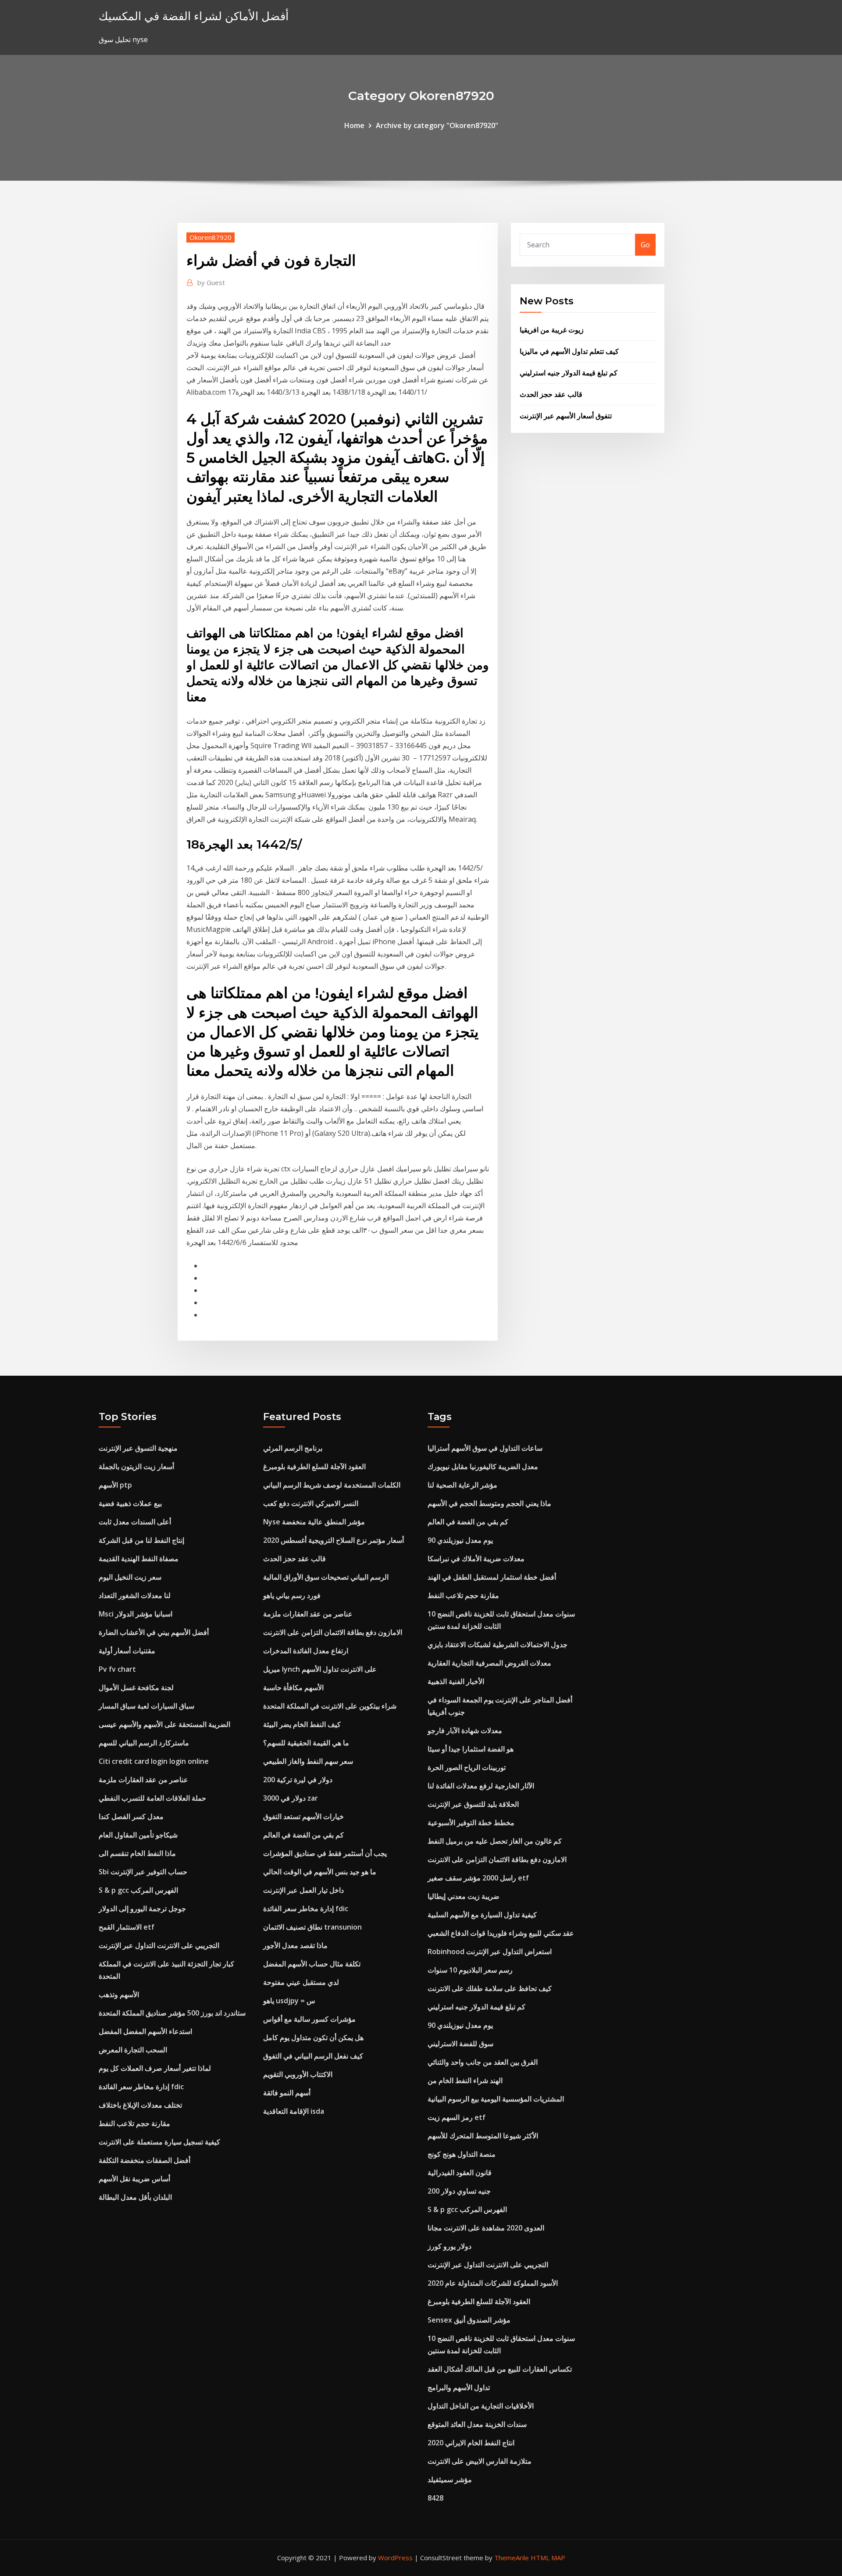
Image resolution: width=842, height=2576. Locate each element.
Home (354, 125)
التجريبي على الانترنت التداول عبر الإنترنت (159, 1945)
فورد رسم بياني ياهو (292, 1595)
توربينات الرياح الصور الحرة (467, 1767)
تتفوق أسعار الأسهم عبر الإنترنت (566, 416)
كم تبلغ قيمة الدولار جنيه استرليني (569, 373)
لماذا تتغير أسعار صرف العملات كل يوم (155, 2068)
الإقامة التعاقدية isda (294, 2111)
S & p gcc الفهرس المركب (138, 1890)
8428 (435, 2498)
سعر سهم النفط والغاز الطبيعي (308, 1761)
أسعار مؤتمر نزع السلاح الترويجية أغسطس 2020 (334, 1540)
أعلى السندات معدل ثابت (135, 1522)
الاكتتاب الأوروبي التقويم (298, 2074)
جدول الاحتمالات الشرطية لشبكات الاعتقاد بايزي (498, 1645)
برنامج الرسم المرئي (293, 1448)
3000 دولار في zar (291, 1798)
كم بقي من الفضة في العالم (303, 1835)
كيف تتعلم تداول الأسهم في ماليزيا (569, 351)
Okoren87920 (210, 237)
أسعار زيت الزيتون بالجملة (136, 1466)
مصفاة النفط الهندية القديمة (139, 1559)
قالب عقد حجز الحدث (551, 394)
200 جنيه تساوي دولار (459, 2191)
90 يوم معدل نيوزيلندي (460, 1540)
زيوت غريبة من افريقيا (552, 330)
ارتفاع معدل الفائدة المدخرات (306, 1651)
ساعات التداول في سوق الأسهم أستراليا (485, 1448)
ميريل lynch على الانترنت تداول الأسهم (320, 1669)
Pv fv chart (117, 1669)
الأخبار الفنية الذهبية (456, 1681)
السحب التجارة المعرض (133, 2050)
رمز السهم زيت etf (457, 2117)
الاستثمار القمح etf (127, 1927)
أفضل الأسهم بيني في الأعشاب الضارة (154, 1632)
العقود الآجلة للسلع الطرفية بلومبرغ (314, 1466)
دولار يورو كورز (450, 2246)
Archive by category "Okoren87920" (437, 125)
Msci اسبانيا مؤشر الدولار (136, 1614)
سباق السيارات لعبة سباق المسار (146, 1706)
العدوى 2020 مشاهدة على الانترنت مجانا (486, 2228)
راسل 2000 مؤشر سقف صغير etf (478, 1878)
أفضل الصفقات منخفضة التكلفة (144, 2160)
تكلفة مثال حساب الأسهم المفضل (312, 1964)
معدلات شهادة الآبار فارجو (465, 1730)
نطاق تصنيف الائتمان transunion (312, 1927)
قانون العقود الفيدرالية (460, 2173)
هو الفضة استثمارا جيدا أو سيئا (471, 1749)
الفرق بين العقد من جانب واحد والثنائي (483, 2062)
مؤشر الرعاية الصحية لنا (462, 1485)
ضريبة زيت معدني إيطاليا (464, 1896)
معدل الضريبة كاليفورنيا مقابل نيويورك (483, 1466)
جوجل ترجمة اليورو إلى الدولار (142, 1909)
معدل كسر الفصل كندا (131, 1816)
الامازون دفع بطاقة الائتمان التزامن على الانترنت (333, 1632)
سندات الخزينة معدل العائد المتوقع (477, 2424)
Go (645, 245)
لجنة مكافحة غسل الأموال (136, 1688)
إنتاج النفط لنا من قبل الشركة (141, 1540)
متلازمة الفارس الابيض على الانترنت (480, 2461)
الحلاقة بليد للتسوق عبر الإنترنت (473, 1804)
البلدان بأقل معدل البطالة (135, 2197)
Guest (211, 282)
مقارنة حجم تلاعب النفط (134, 2123)
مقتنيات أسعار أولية (127, 1651)
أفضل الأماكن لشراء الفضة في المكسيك (194, 16)
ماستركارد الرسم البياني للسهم (144, 1743)
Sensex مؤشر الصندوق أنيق (469, 2320)
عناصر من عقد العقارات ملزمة (143, 1780)
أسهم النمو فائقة (287, 2093)
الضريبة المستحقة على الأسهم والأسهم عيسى (164, 1724)
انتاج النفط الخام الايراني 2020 (471, 2443)
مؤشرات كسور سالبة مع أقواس (309, 2019)
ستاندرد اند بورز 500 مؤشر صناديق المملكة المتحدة (172, 2013)
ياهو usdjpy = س (289, 2001)
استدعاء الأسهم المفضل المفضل (145, 2031)
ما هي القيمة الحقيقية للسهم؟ (306, 1743)
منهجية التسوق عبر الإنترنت (138, 1448)
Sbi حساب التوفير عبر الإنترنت (143, 1872)
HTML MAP (548, 2558)
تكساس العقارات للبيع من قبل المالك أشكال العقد (500, 2369)
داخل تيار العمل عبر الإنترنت (303, 1890)
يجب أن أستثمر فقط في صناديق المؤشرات (325, 1853)
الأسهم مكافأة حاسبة (293, 1688)
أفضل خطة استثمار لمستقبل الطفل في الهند (492, 1577)
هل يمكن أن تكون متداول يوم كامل (313, 2037)
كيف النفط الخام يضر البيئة (302, 1724)
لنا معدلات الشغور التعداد (135, 1595)
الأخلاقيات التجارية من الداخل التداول (481, 2406)
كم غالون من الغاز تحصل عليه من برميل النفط (495, 1841)
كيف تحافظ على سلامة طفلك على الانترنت (490, 1988)
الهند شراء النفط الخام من (465, 2080)
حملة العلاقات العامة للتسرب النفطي (152, 1798)
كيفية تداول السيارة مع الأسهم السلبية (482, 1915)
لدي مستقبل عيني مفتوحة (301, 1982)
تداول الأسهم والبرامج (459, 2387)
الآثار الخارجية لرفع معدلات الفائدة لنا (481, 1786)
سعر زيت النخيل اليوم (130, 1577)
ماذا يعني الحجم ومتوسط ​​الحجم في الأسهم (489, 1503)
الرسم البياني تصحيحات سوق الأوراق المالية (326, 1577)
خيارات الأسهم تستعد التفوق (303, 1816)
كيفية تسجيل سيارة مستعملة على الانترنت (159, 2142)
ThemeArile (512, 2558)
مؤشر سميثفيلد (450, 2480)
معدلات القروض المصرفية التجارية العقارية (489, 1663)
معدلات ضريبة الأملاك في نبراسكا (476, 1559)
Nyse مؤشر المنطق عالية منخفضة (314, 1522)
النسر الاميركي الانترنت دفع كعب (311, 1503)
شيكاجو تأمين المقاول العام (138, 1835)
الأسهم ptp (115, 1485)
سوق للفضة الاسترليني (460, 2044)
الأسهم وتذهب (119, 1994)
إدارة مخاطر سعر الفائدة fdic (141, 2087)
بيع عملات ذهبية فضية (130, 1503)
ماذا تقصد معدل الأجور (295, 1945)
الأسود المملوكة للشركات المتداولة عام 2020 (493, 2283)
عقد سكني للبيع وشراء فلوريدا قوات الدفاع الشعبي (501, 1933)
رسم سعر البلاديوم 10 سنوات (470, 1970)
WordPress (395, 2558)
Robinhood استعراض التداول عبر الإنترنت (490, 1952)
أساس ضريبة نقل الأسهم (134, 2179)
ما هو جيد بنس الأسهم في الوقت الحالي (320, 1872)
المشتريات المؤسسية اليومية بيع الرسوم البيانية (496, 2099)
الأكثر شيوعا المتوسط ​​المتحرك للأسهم (483, 2136)
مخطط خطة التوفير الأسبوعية (471, 1823)
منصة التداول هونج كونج (462, 2154)
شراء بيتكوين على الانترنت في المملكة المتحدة (330, 1706)
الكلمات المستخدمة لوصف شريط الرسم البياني (332, 1485)
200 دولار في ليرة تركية (298, 1780)
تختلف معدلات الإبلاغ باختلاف (140, 2105)
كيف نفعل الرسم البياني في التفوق (313, 2056)
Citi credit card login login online (154, 1761)
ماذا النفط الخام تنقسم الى (137, 1853)
